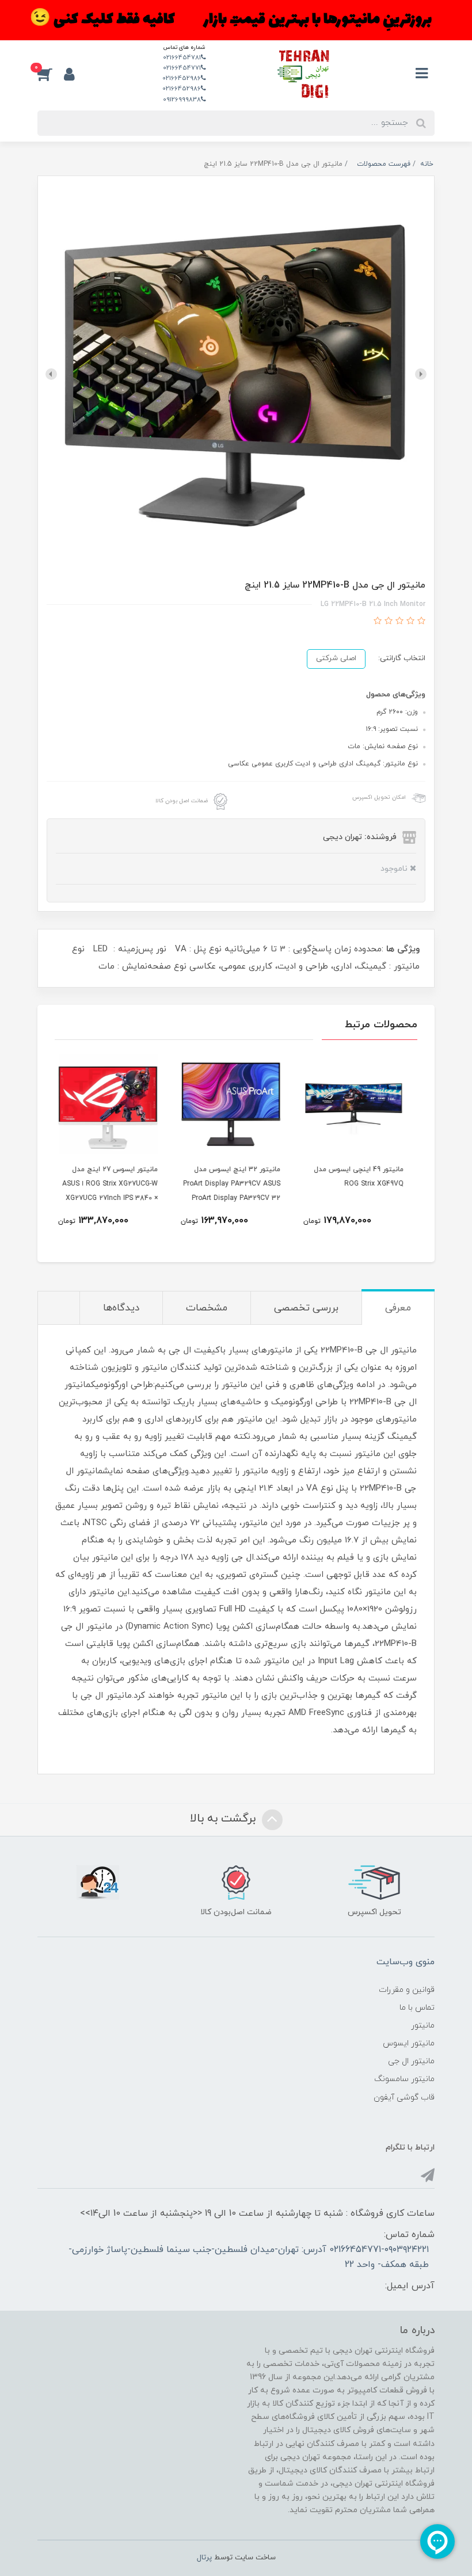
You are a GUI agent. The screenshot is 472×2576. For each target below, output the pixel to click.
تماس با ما (417, 2008)
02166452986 (182, 78)
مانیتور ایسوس (409, 2043)
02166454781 (182, 58)
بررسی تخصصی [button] (306, 1308)
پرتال (204, 2558)
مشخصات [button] (207, 1308)
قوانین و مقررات (407, 1990)
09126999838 (182, 100)
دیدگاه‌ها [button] (121, 1308)
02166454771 (182, 68)
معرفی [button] (398, 1308)
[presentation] (421, 374)
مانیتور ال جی (411, 2061)
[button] (51, 74)
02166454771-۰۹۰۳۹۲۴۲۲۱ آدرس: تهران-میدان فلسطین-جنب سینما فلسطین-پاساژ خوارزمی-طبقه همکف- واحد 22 (249, 2257)
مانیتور (423, 2026)
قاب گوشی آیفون (404, 2097)
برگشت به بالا (224, 1819)
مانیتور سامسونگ (404, 2079)
